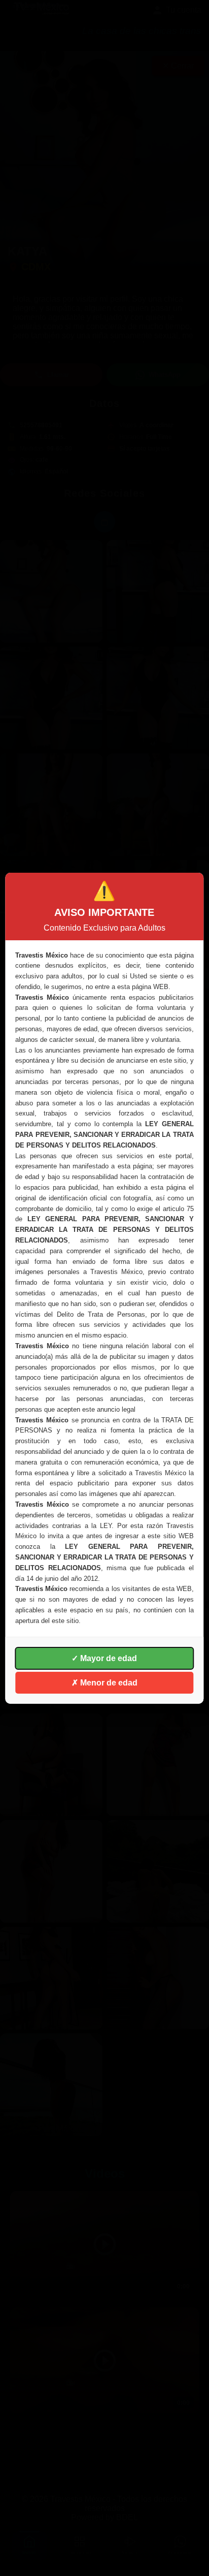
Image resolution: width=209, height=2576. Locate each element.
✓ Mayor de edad (104, 1658)
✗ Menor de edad (104, 1683)
